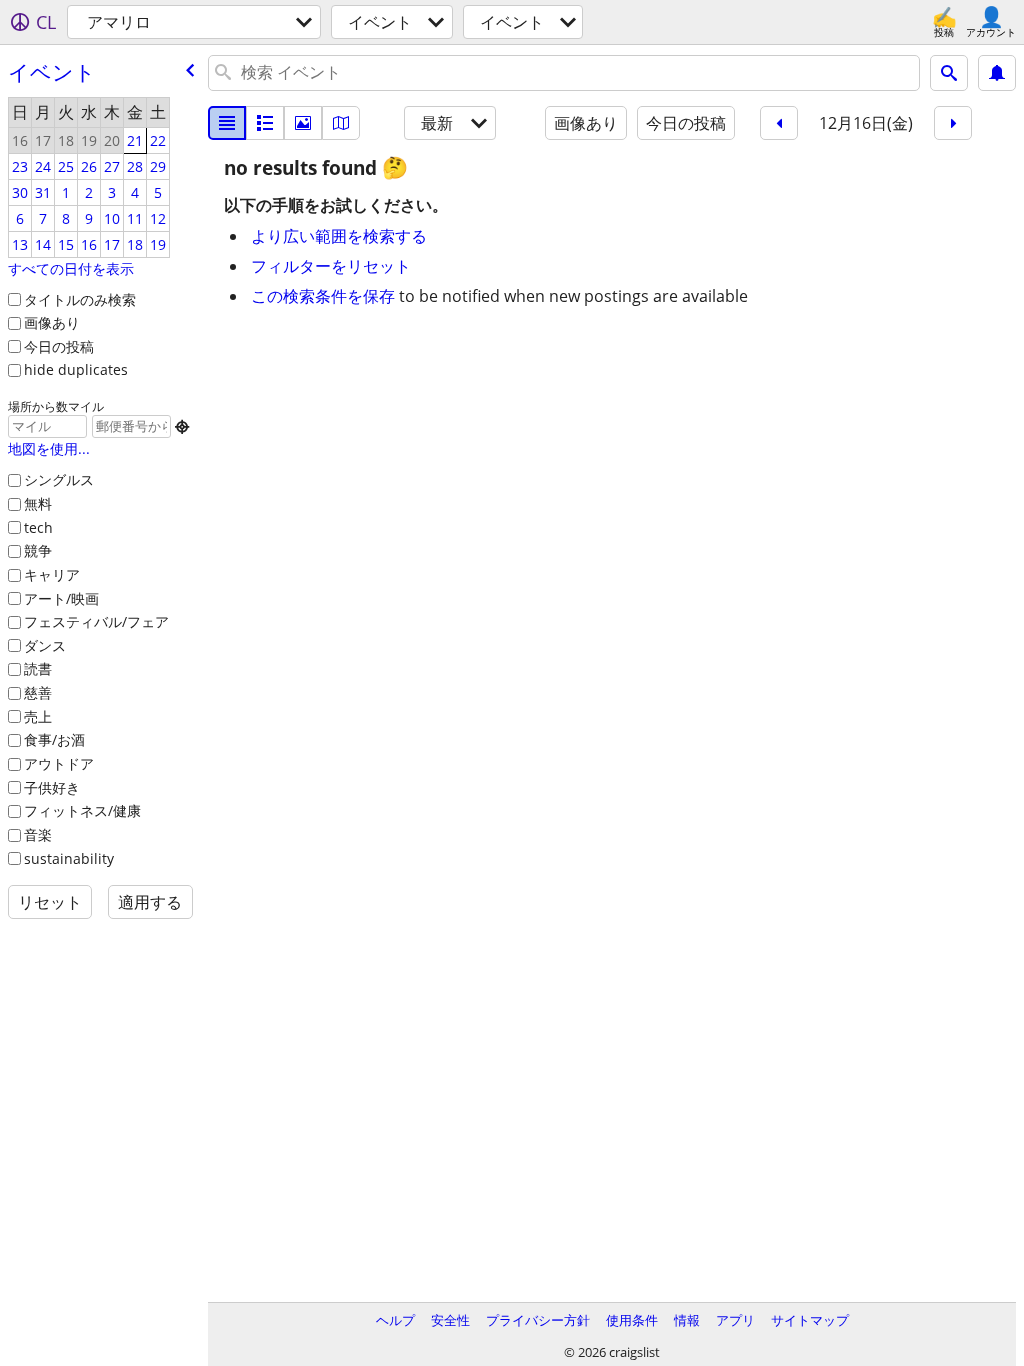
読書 (38, 668)
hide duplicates (76, 369)
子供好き (52, 787)
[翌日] (953, 123)
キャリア (52, 574)
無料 (38, 503)
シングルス (59, 479)
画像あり (52, 322)
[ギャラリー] (303, 123)
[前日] (779, 123)
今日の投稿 (59, 346)
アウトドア (59, 763)
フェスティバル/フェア (96, 621)
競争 (38, 550)
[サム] (265, 123)
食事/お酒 (54, 739)
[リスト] (227, 123)
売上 (38, 716)
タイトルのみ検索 (80, 299)
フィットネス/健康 (82, 810)
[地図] (341, 123)
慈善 (38, 692)
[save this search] (997, 73)
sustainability (69, 858)
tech (38, 527)
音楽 (38, 834)
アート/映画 (61, 598)
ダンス (45, 645)
